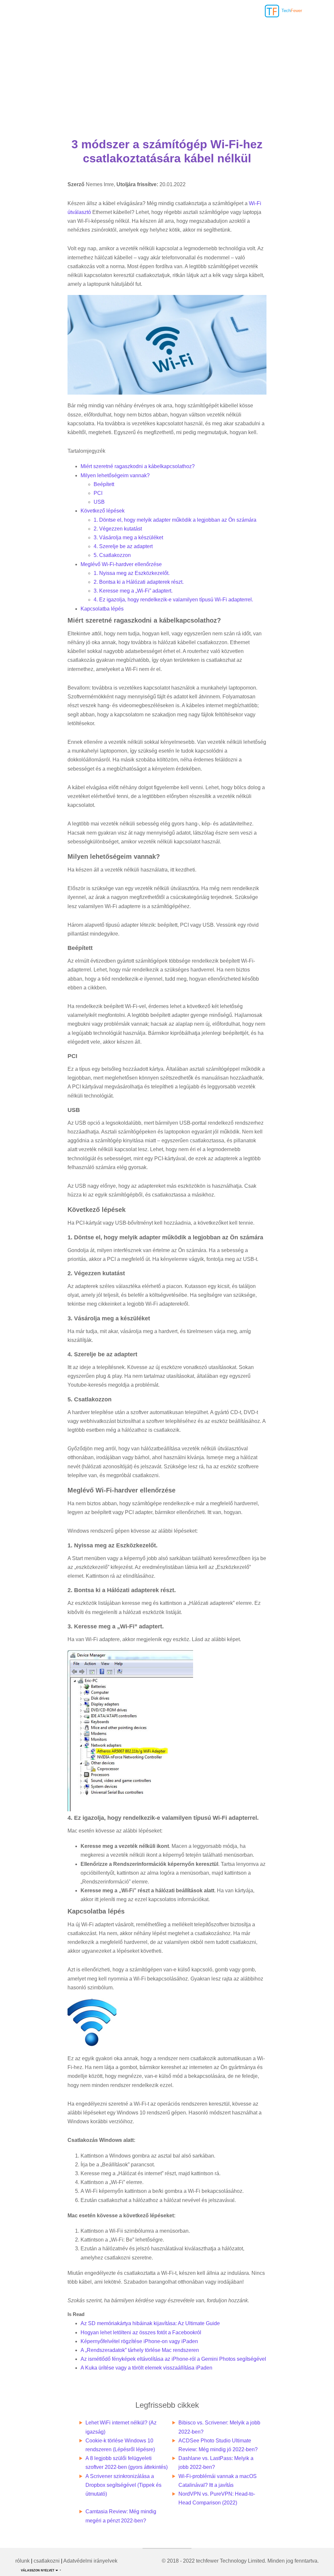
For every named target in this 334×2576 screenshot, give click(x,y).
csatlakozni (47, 2561)
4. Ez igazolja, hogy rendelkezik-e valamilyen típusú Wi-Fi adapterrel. (173, 600)
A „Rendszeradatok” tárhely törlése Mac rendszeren (140, 2350)
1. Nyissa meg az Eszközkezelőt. (132, 573)
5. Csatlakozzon (112, 555)
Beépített (104, 484)
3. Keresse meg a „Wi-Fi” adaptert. (133, 591)
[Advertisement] (167, 69)
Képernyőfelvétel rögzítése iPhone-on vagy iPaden (139, 2341)
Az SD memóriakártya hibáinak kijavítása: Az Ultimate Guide (150, 2323)
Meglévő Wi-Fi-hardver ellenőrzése (121, 564)
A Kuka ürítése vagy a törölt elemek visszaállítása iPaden (146, 2368)
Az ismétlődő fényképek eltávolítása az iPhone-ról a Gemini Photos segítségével (173, 2359)
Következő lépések (103, 511)
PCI (98, 493)
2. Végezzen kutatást (118, 529)
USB (99, 502)
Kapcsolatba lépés (102, 609)
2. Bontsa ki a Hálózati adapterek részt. (139, 582)
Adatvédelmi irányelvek (90, 2561)
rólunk (23, 2561)
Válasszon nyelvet (38, 2570)
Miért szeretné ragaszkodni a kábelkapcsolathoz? (138, 466)
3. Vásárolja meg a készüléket (128, 538)
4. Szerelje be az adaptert (123, 546)
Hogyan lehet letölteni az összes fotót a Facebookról (141, 2332)
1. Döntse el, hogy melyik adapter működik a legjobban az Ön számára (175, 520)
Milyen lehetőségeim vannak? (115, 475)
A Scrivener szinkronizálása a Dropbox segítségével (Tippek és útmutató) (123, 2485)
